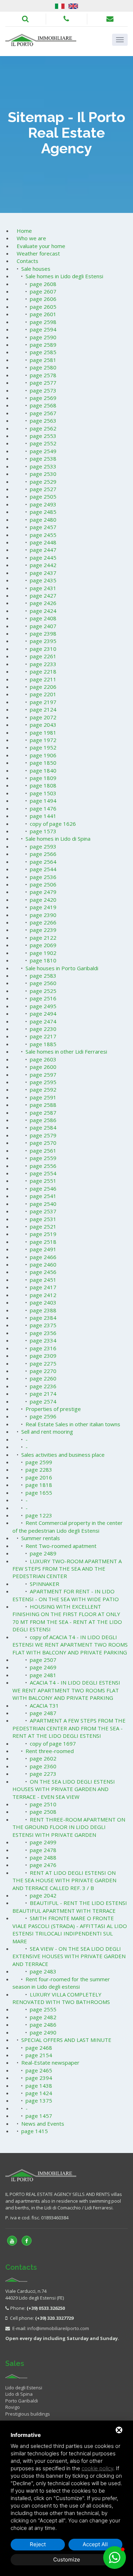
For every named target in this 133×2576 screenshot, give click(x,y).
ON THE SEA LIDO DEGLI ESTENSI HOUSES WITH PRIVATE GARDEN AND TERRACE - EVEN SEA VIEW (64, 1789)
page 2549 (43, 451)
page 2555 (43, 2009)
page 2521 (43, 1226)
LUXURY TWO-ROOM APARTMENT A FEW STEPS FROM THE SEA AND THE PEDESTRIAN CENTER (67, 1569)
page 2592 (43, 1089)
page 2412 (43, 1295)
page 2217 (43, 1036)
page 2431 (43, 588)
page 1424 (39, 2093)
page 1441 (43, 816)
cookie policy (97, 2468)
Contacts (27, 261)
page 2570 (43, 1143)
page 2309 (43, 1356)
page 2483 (43, 1971)
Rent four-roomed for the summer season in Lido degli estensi (61, 1983)
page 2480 (43, 520)
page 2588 (43, 1105)
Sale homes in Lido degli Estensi (64, 276)
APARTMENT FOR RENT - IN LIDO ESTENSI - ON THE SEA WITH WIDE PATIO (66, 1595)
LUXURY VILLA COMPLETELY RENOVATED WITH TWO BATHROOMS (61, 1998)
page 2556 (43, 1166)
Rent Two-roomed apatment (61, 1546)
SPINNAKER (45, 1584)
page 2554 (43, 1173)
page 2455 (43, 535)
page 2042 (43, 1895)
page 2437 (43, 573)
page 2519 (43, 1234)
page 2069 (43, 945)
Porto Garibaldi (22, 2401)
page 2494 (43, 1014)
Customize (67, 2559)
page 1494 (43, 801)
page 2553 (43, 436)
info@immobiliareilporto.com (58, 2328)
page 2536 (43, 877)
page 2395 (43, 641)
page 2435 (43, 580)
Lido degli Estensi (24, 2388)
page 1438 (39, 2086)
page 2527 (43, 489)
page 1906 (43, 755)
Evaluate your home (41, 246)
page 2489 (43, 1553)
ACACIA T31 (44, 1706)
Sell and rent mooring (47, 1432)
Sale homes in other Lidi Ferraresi (66, 1051)
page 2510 (43, 1804)
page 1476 (43, 808)
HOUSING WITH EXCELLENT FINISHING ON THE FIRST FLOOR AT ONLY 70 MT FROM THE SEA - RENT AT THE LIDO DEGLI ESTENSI (67, 1618)
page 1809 (43, 778)
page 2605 (43, 307)
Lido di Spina (19, 2394)
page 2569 (43, 398)
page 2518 (43, 1242)
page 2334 (43, 1340)
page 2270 (43, 1371)
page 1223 (39, 1515)
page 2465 (39, 2070)
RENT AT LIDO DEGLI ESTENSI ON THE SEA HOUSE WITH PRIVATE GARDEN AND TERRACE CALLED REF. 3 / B (64, 1880)
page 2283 (39, 1470)
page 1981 (43, 732)
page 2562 (43, 428)
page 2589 (43, 345)
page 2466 (43, 1257)
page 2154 (39, 2055)
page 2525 (43, 991)
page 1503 (43, 793)
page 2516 (43, 998)
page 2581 (43, 360)
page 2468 (39, 2048)
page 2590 (43, 337)
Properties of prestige (53, 1409)
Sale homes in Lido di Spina (58, 839)
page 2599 (39, 1462)
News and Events (43, 2124)
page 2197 (43, 702)
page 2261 (43, 656)
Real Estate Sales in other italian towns (73, 1424)
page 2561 (43, 1150)
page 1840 (43, 770)
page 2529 (43, 482)
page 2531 (43, 1219)
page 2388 (43, 1310)
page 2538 (43, 458)
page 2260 (43, 1378)
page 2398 (43, 633)
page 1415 (35, 2131)
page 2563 (43, 421)
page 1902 (43, 953)
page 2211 (43, 679)
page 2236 (43, 1386)
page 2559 (43, 1158)
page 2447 (43, 550)
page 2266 (43, 922)
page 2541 (43, 1196)
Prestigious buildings (28, 2414)
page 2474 (43, 1021)
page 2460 (43, 1264)
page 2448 (43, 542)
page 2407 (43, 626)
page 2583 (43, 976)
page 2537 (43, 1211)
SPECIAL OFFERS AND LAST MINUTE (66, 2040)
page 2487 (43, 1713)
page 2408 (43, 618)
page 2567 (43, 413)
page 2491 (43, 1249)
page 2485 (43, 512)
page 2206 (43, 687)
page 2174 (43, 1394)
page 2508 (43, 1812)
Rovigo (13, 2407)
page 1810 (43, 960)
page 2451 (43, 1280)
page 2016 (39, 1477)
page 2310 (43, 649)
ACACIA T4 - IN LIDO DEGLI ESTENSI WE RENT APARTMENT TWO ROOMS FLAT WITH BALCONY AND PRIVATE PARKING (66, 1690)
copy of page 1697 (53, 1743)
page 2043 (43, 725)
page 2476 (43, 1865)
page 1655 (39, 1493)
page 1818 (39, 1485)
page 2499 (43, 1842)
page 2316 (43, 1348)
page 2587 (43, 1113)
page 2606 (43, 299)
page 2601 (43, 314)
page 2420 (43, 900)
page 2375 (43, 1325)
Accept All (95, 2544)
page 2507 (43, 1660)
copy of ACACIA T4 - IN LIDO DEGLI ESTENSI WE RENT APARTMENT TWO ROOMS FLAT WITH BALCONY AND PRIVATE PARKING (70, 1645)
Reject (38, 2544)
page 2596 (43, 1416)
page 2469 (43, 1667)
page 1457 (39, 2116)
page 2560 (43, 983)
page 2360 (43, 1766)
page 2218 (43, 671)
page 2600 (43, 1067)
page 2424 (43, 611)
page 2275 (43, 1363)
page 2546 (43, 1188)
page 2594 (43, 329)
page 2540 (43, 1204)
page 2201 (43, 694)
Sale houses (36, 269)
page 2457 (43, 527)
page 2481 (43, 1675)
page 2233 (43, 664)
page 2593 (43, 846)
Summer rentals (41, 1538)
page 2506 (43, 884)
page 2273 (43, 1774)
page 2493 (43, 504)
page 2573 (43, 390)
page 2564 (43, 862)
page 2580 (43, 367)
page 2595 (43, 1082)
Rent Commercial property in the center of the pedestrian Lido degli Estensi (68, 1526)
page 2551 (43, 1181)
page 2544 (43, 869)
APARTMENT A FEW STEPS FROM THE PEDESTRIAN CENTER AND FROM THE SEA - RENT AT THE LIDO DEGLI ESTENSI (69, 1728)
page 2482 (43, 2017)
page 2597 (43, 1075)
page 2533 (43, 466)
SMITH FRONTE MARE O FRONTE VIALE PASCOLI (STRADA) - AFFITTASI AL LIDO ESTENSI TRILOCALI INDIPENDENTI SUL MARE (70, 1929)
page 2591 (43, 1097)
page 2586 (43, 1120)
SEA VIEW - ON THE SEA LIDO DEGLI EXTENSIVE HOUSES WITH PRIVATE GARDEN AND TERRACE (69, 1956)
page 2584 (43, 1127)
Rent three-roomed (50, 1751)
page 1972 (43, 740)
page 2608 (43, 284)
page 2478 (43, 1850)
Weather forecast (38, 253)
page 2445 (43, 558)
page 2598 (43, 322)
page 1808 (43, 785)
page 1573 (43, 831)
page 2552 (43, 443)
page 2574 (43, 1401)
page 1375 (39, 2100)
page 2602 (43, 1758)
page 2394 (39, 2078)
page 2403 (43, 1302)
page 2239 (43, 930)
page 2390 (43, 915)
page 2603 (43, 1059)
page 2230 (43, 1029)
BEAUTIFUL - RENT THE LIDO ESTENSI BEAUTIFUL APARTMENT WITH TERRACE (70, 1907)
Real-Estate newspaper (50, 2063)
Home (24, 231)
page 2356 (43, 1333)
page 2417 (43, 1287)
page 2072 (43, 717)
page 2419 (43, 907)
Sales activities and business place (63, 1455)
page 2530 (43, 474)
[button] (115, 2558)
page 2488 (43, 1857)
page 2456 (43, 1272)
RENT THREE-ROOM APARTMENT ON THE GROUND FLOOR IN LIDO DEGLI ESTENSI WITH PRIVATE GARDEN (69, 1827)
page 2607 (43, 291)
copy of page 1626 (53, 824)
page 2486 (43, 2025)
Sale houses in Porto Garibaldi (62, 968)
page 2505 (43, 496)
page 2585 (43, 352)
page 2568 (43, 405)
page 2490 (43, 2032)
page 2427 (43, 595)
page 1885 (43, 1044)
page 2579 (43, 1135)
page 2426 (43, 603)
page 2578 (43, 375)
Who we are (31, 238)
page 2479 (43, 892)
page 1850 (43, 763)
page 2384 (43, 1318)
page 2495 (43, 1006)
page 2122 (43, 938)
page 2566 (43, 854)
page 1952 (43, 747)
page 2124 (43, 709)
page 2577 (43, 383)
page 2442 (43, 565)
